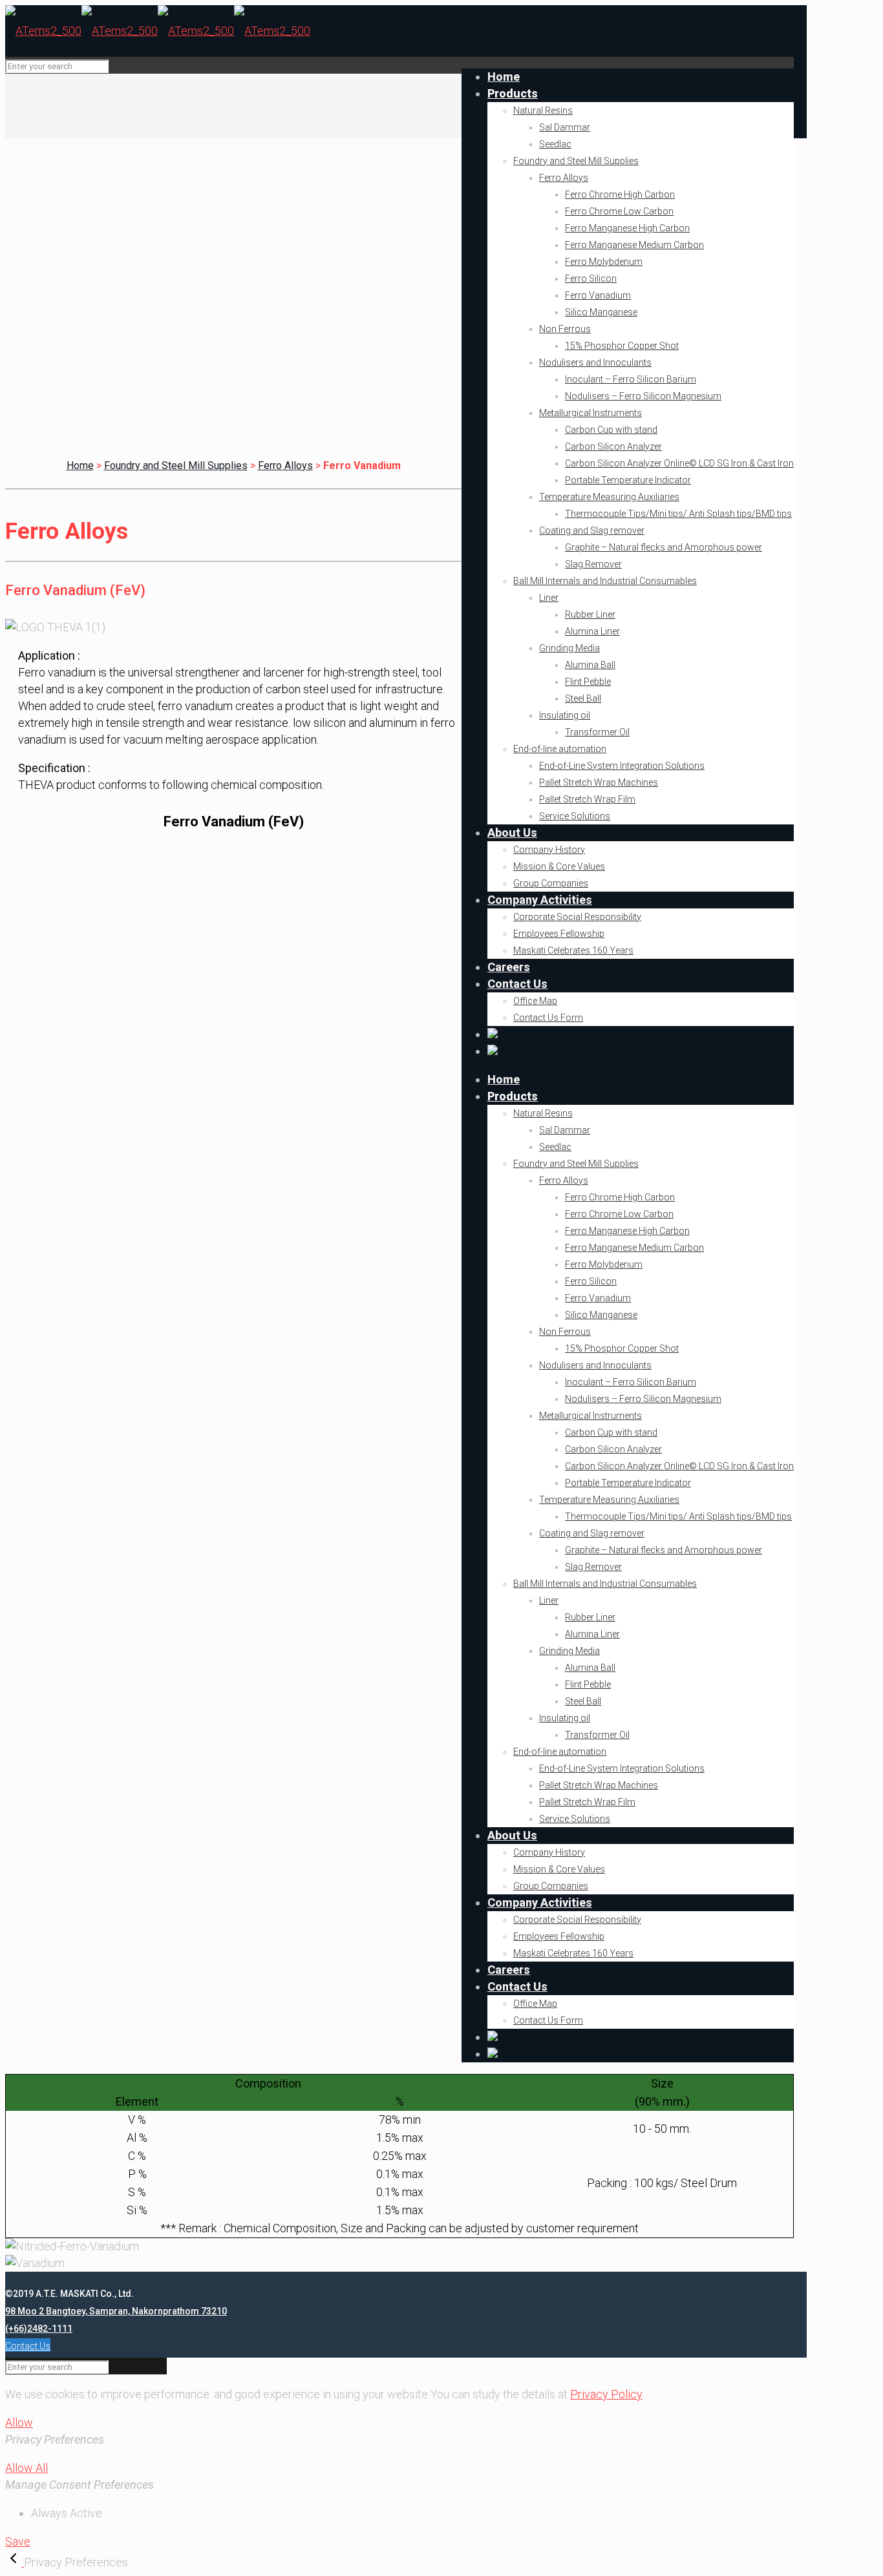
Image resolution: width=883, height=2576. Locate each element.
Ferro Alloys (285, 466)
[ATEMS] (158, 31)
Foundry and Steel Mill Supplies (176, 466)
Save (18, 2541)
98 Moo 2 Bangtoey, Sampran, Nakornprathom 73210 (116, 2311)
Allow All (27, 2468)
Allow (19, 2423)
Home (80, 466)
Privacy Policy (606, 2394)
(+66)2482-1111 (39, 2329)
